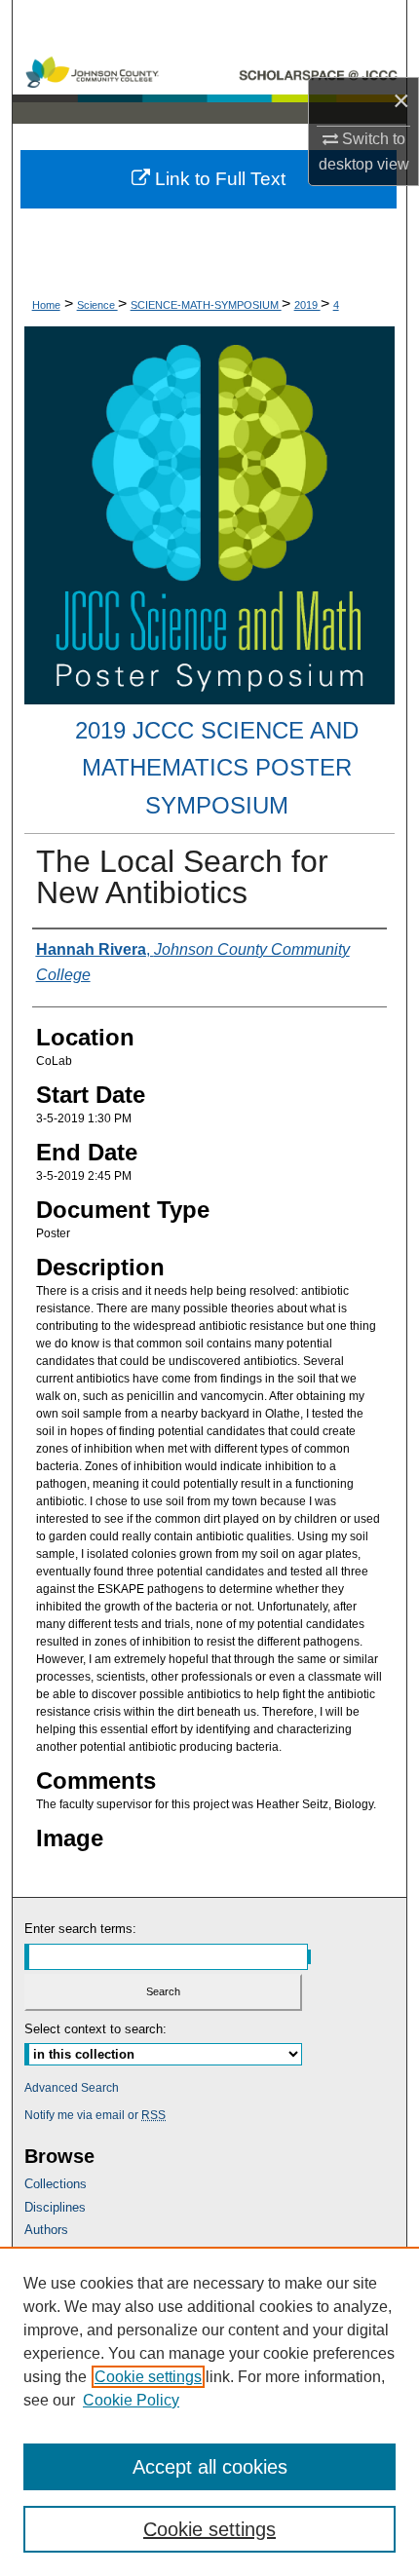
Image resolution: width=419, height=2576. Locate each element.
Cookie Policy (131, 2400)
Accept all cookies (210, 2467)
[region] (209, 2411)
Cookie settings (148, 2377)
